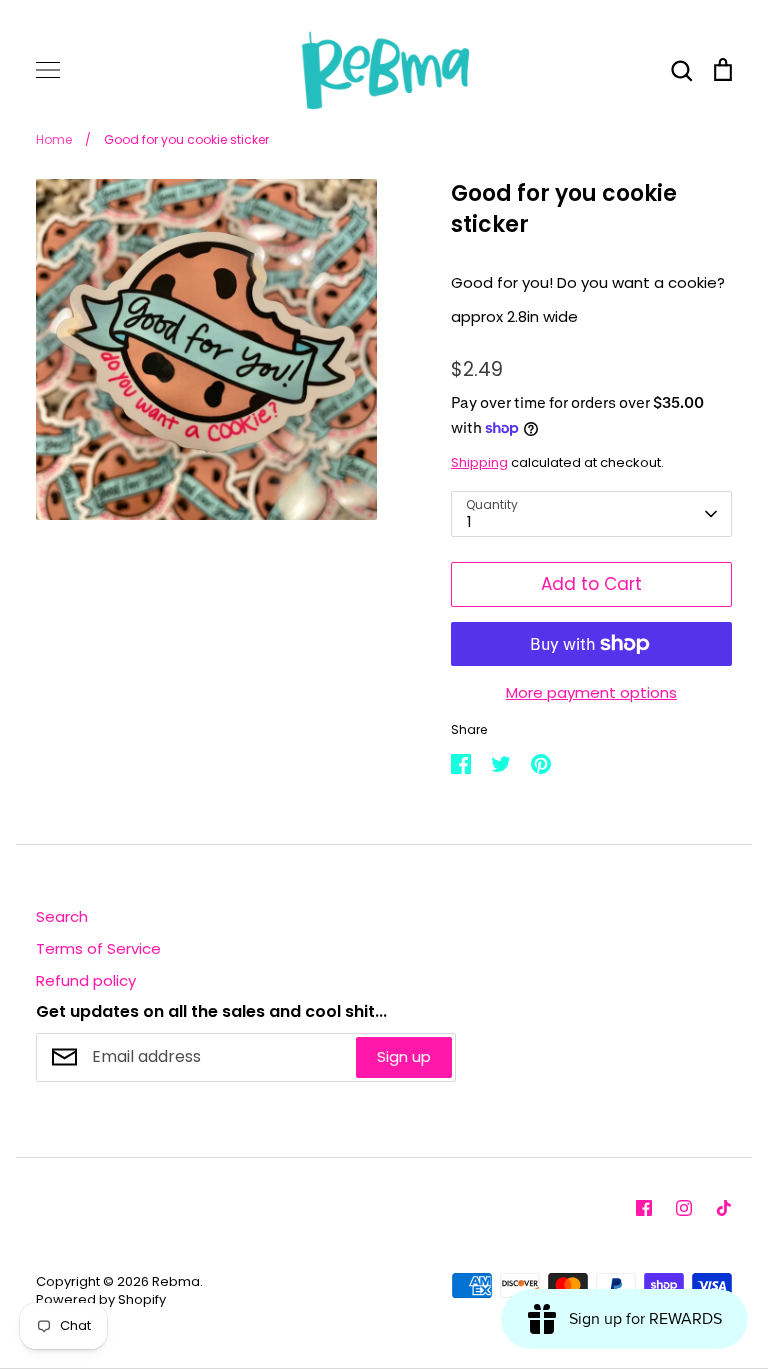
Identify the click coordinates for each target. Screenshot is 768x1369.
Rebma (176, 1281)
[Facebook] (644, 1208)
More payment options (591, 692)
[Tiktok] (724, 1208)
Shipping (479, 462)
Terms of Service (98, 948)
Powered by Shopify (101, 1299)
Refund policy (86, 980)
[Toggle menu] (48, 70)
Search (62, 916)
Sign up (404, 1056)
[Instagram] (684, 1208)
